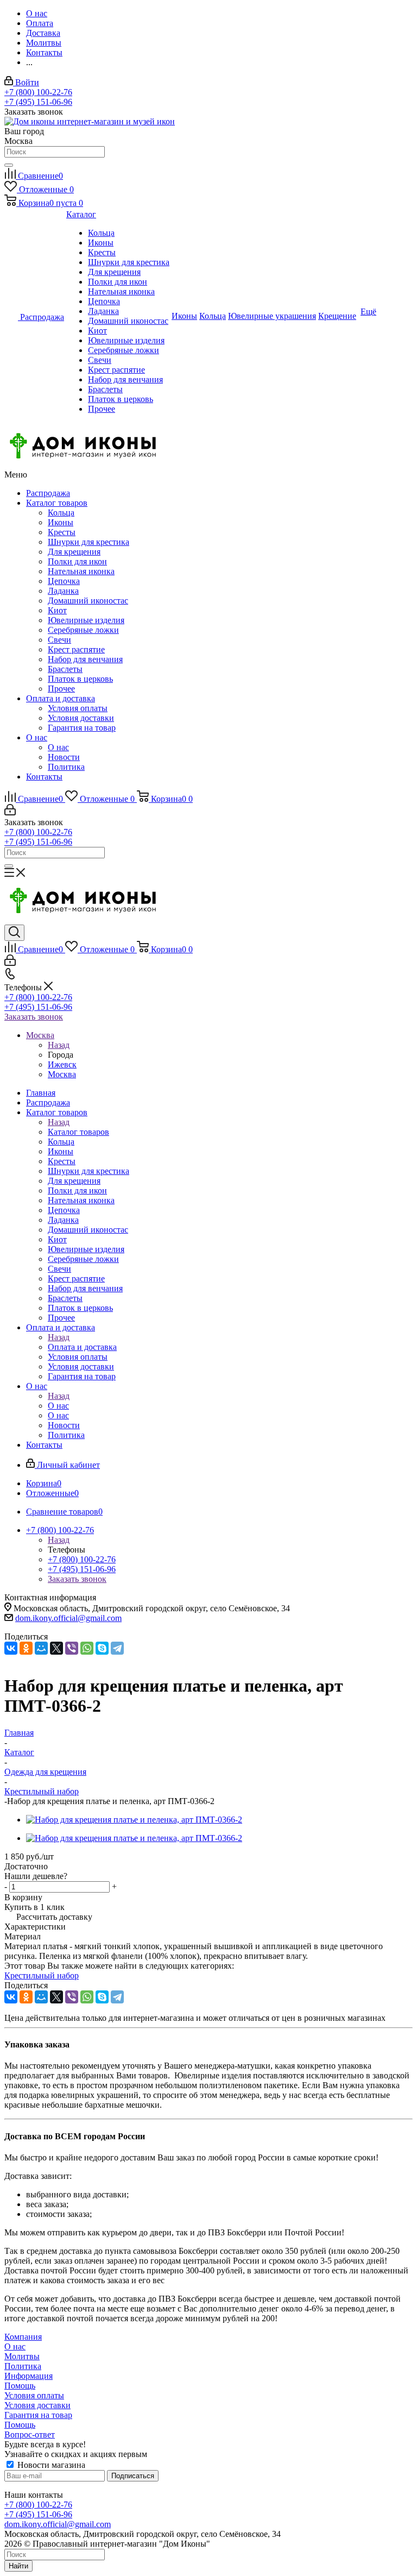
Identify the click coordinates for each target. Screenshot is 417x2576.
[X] (56, 1648)
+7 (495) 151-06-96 (38, 102)
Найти (18, 2566)
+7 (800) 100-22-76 (38, 92)
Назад (59, 1045)
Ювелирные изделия (86, 620)
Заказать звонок (34, 1017)
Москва (62, 1074)
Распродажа (48, 493)
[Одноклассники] (26, 1648)
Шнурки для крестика (89, 542)
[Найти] (9, 165)
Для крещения (74, 552)
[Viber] (72, 1648)
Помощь (20, 2386)
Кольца (61, 513)
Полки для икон (77, 561)
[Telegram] (117, 1648)
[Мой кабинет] (10, 812)
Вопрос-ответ (30, 2434)
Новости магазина (50, 2465)
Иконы (61, 522)
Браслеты (65, 669)
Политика (66, 767)
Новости (64, 757)
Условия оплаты (78, 708)
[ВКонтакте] (11, 1648)
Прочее (61, 689)
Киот (57, 610)
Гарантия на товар (82, 728)
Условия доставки (81, 718)
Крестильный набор (42, 1975)
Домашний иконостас (88, 601)
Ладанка (63, 591)
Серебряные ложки (83, 630)
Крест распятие (76, 649)
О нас (37, 737)
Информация (29, 2376)
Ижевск (62, 1064)
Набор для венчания (85, 659)
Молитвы (22, 2356)
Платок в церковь (80, 679)
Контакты (44, 777)
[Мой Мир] (41, 1648)
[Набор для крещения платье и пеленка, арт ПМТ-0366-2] (134, 1820)
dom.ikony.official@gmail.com (68, 1618)
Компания (23, 2337)
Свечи (59, 640)
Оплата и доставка (61, 698)
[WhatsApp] (87, 1648)
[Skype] (102, 1648)
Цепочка (64, 581)
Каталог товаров (57, 503)
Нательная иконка (81, 571)
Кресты (62, 532)
